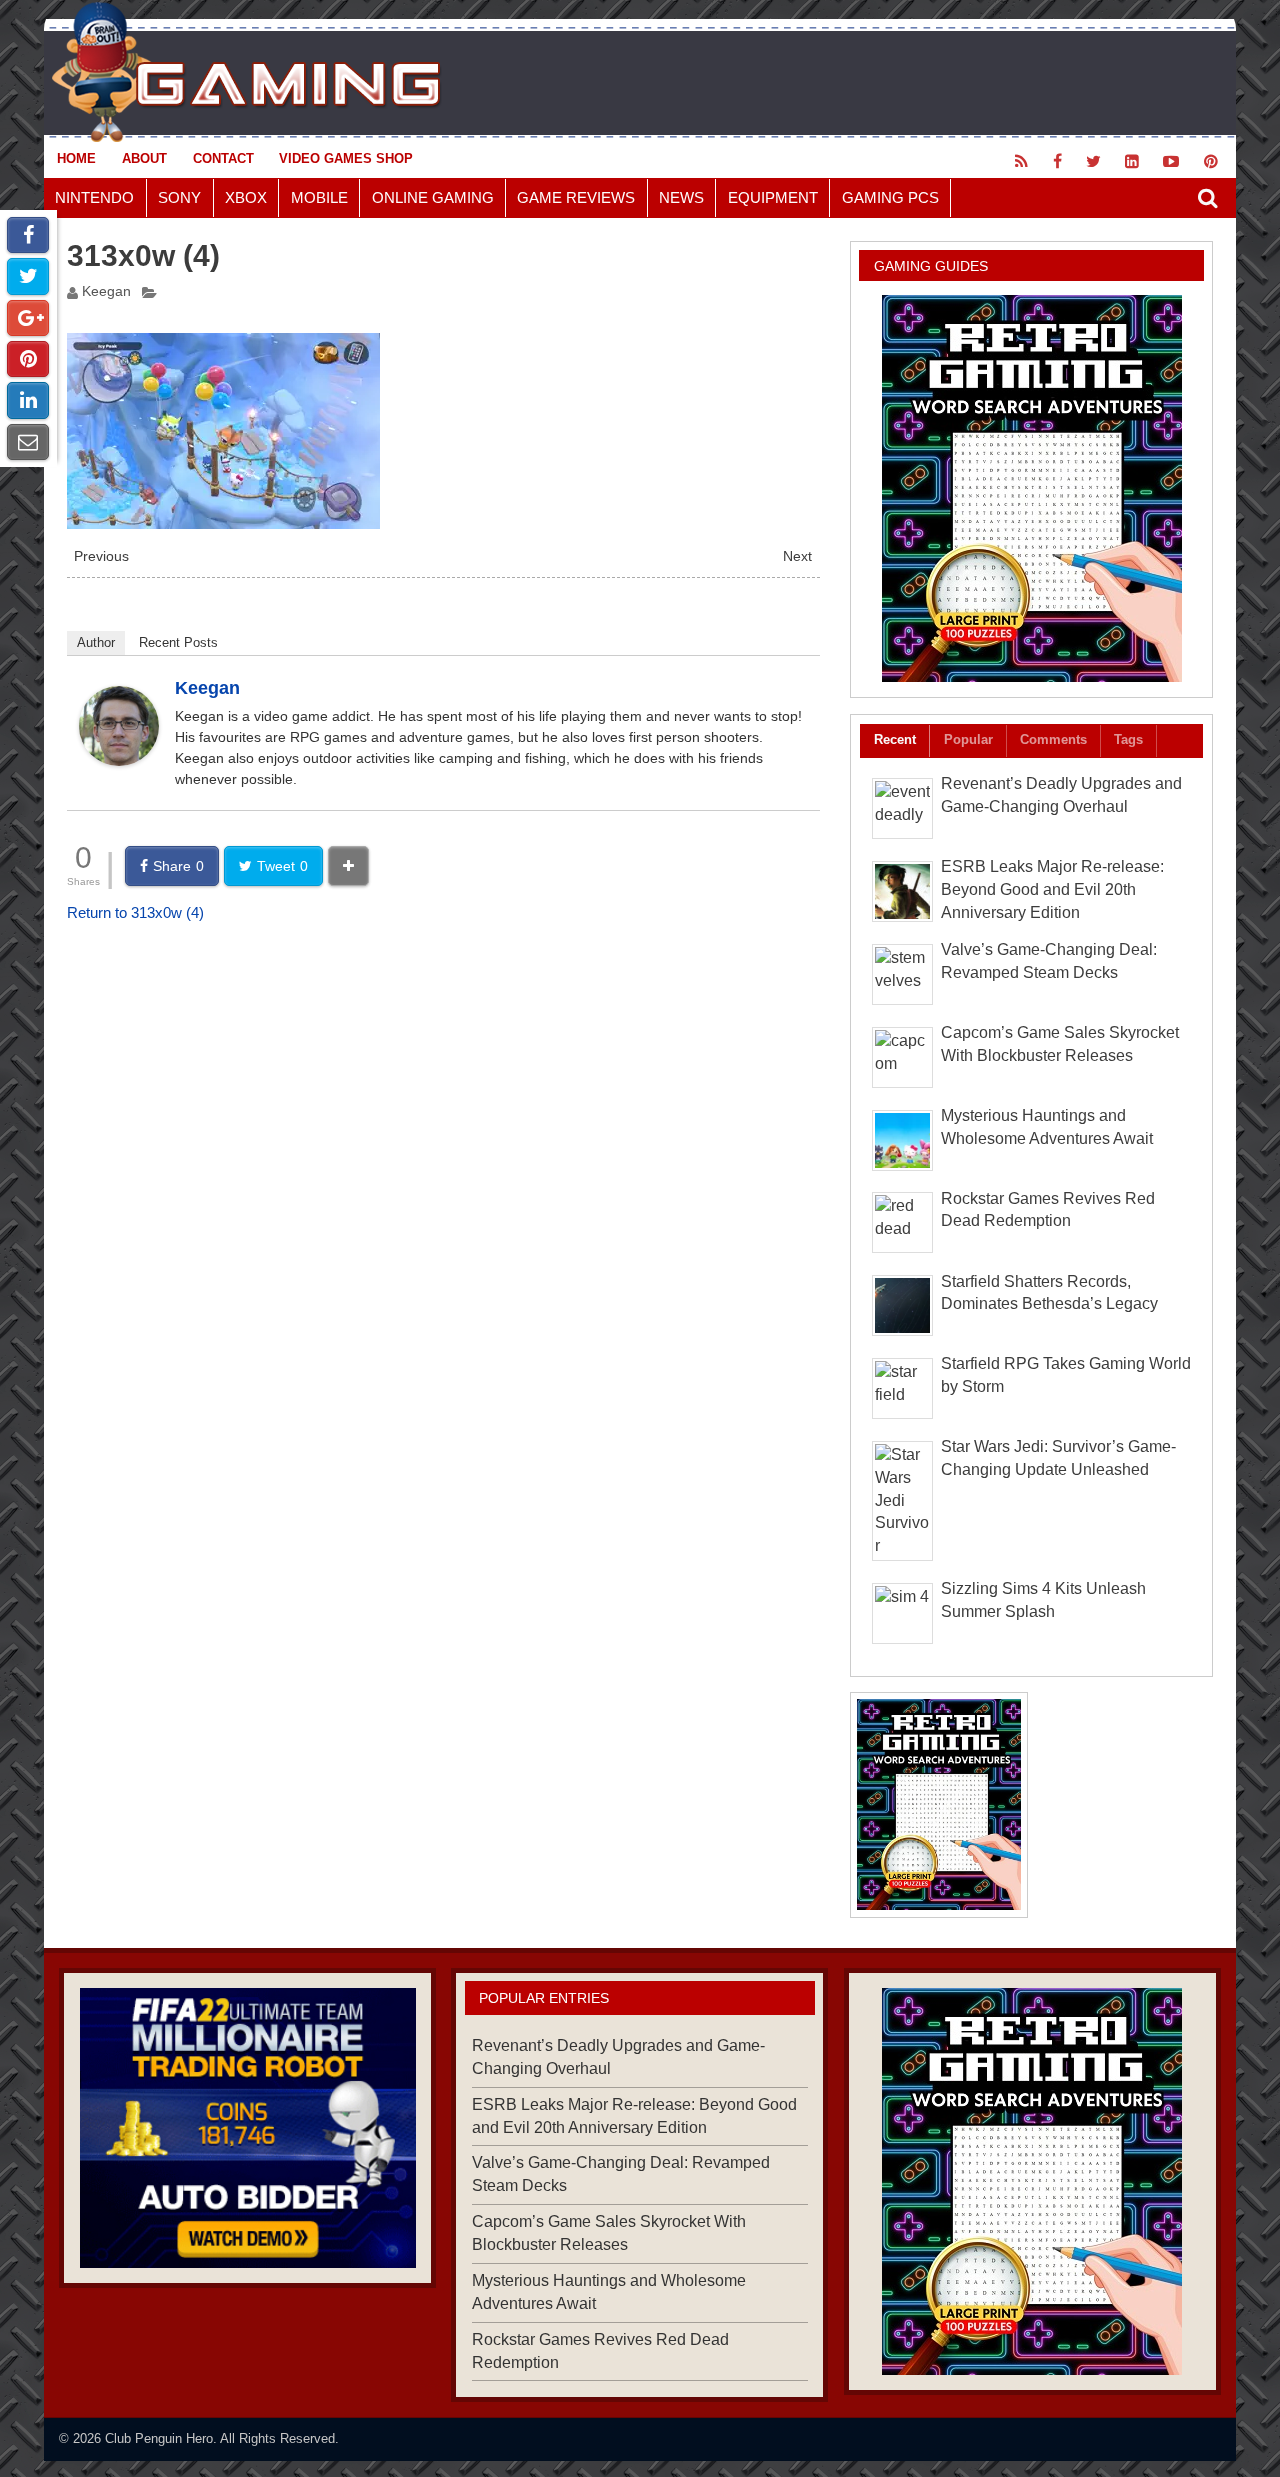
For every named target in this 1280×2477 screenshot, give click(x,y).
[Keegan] (119, 760)
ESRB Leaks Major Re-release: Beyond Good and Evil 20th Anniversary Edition (1052, 889)
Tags (1128, 739)
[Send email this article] (28, 442)
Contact (223, 158)
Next (797, 556)
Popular (968, 739)
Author (96, 642)
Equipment (773, 197)
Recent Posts (178, 642)
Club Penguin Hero (159, 2438)
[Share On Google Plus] (28, 318)
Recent (895, 739)
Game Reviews (576, 197)
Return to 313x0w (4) (135, 912)
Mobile (319, 197)
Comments (1053, 739)
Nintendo (94, 197)
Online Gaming (433, 197)
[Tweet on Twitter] (28, 276)
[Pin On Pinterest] (28, 359)
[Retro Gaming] (1031, 488)
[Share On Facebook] (28, 235)
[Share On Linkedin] (28, 400)
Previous (101, 556)
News (681, 197)
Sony (179, 197)
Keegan (106, 291)
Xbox (246, 197)
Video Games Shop (346, 158)
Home (76, 158)
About (144, 158)
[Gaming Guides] (247, 2128)
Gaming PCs (890, 197)
